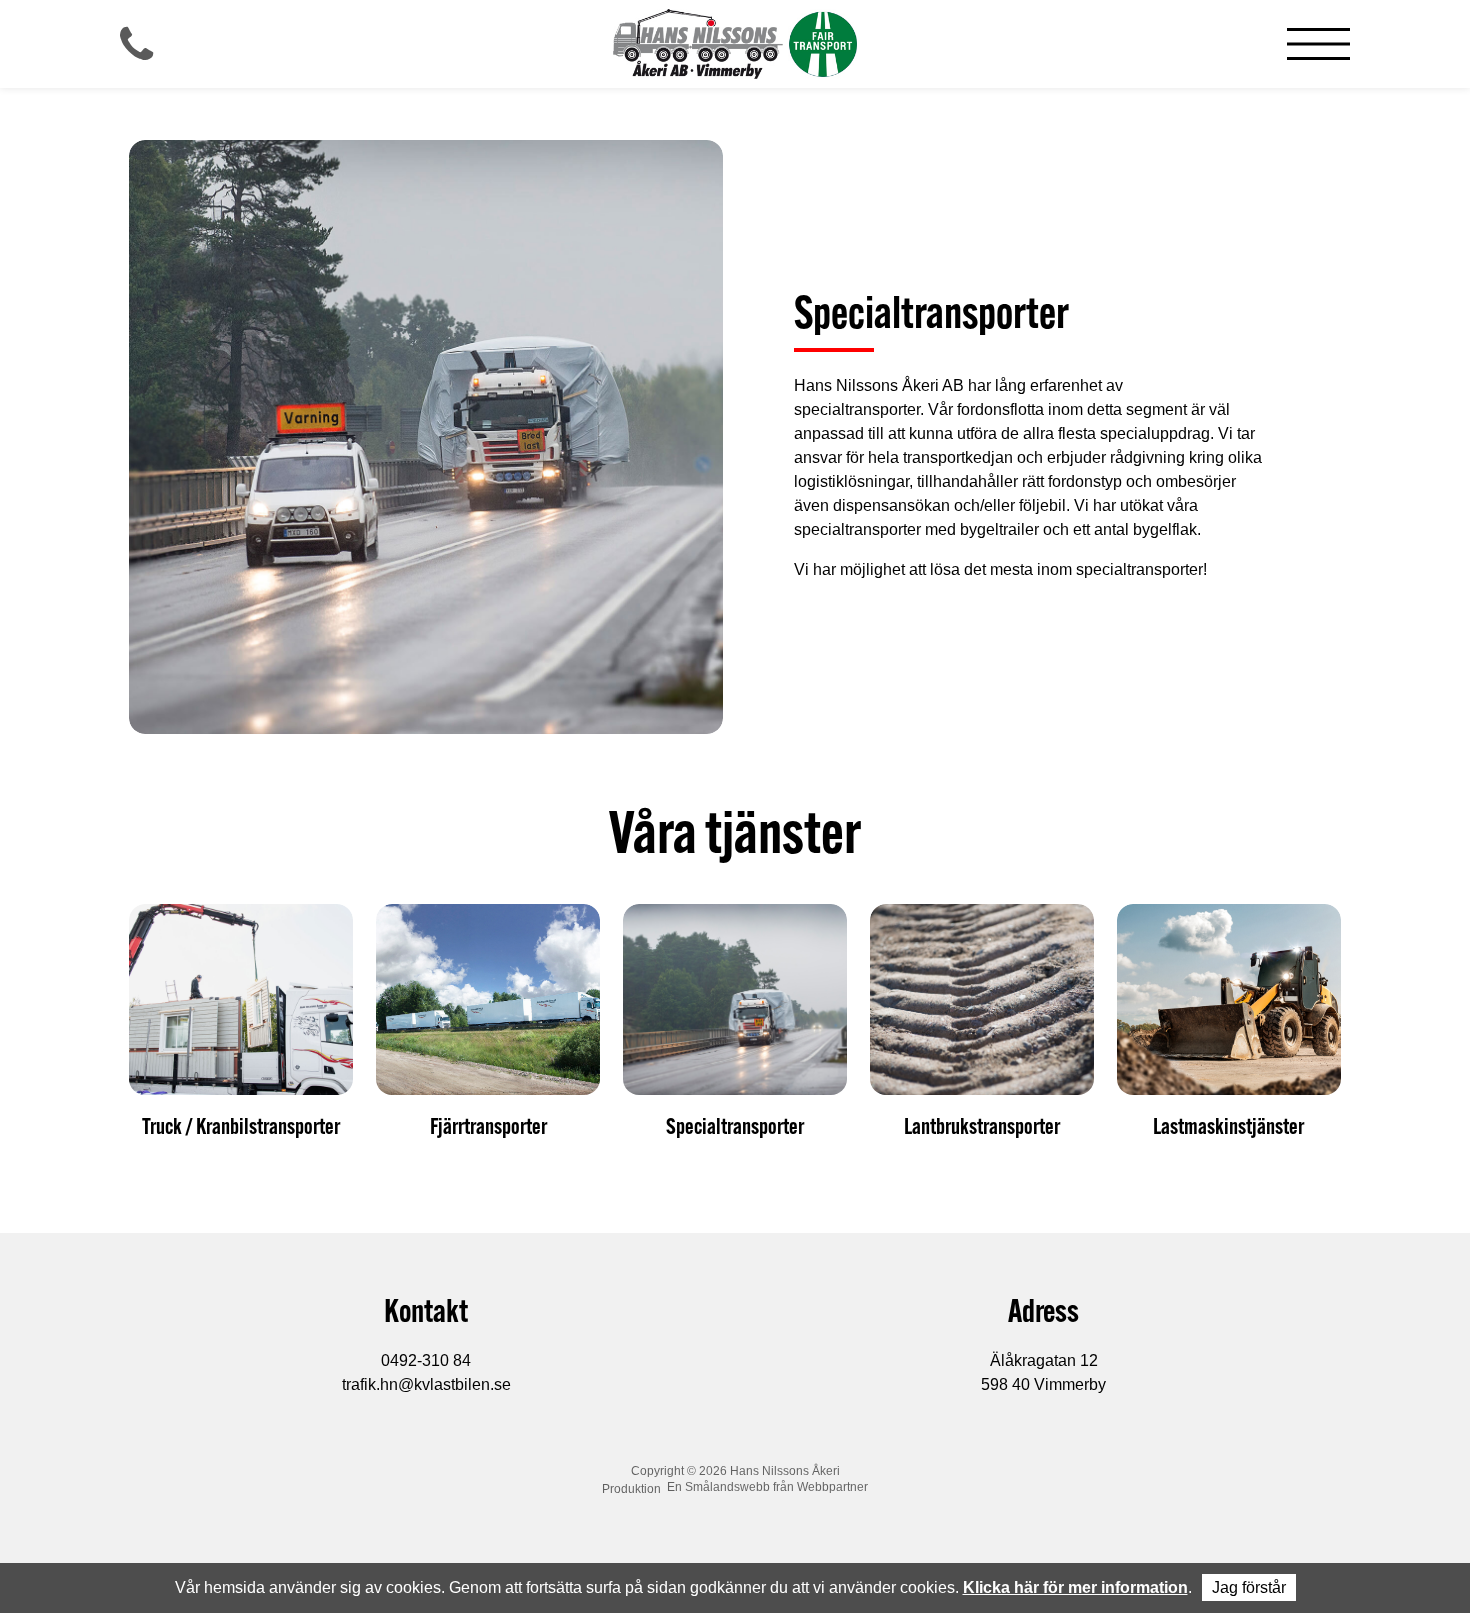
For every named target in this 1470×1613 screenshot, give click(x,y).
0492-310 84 (426, 1360)
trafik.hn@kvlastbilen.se (426, 1384)
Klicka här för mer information (1075, 1587)
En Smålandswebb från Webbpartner (767, 1487)
